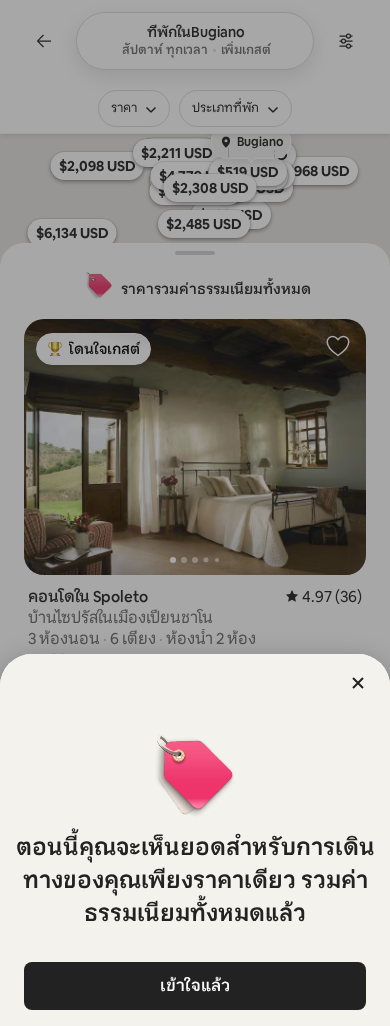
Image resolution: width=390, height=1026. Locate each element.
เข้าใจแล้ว (195, 985)
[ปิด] (358, 683)
